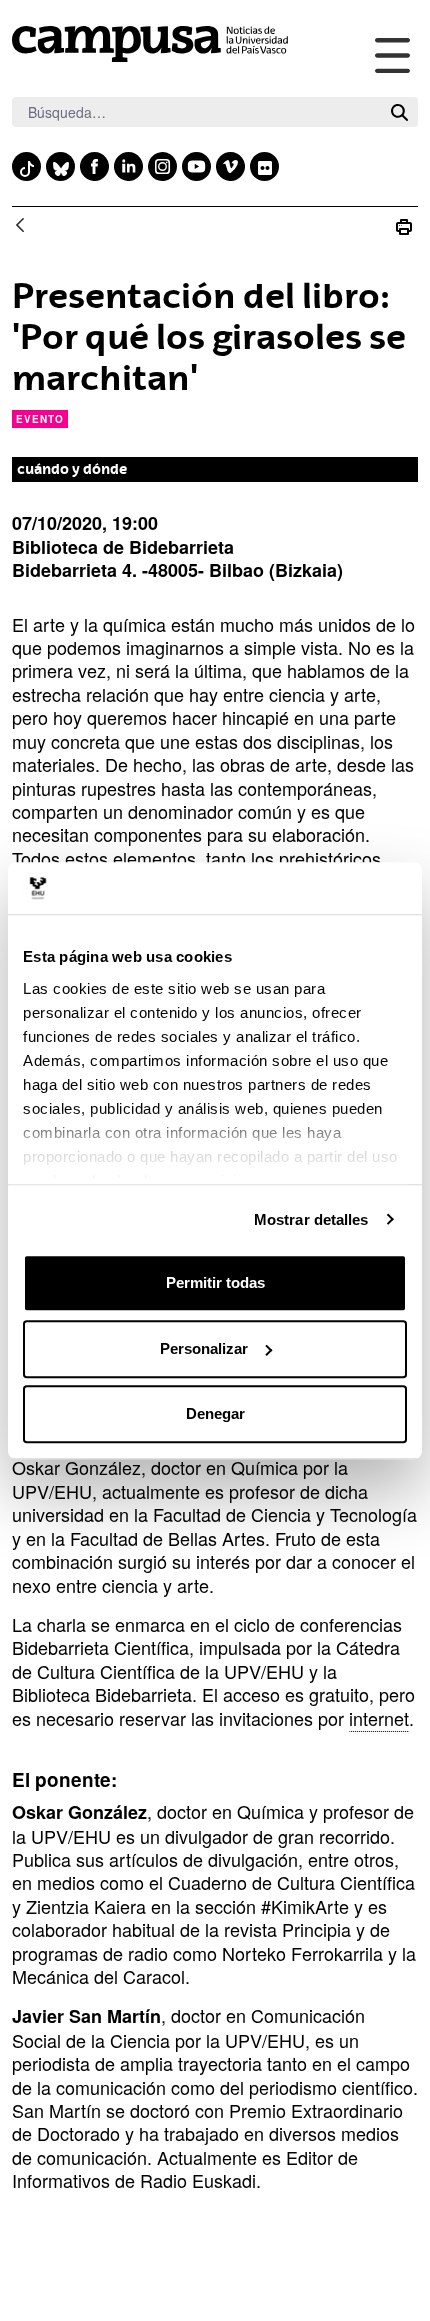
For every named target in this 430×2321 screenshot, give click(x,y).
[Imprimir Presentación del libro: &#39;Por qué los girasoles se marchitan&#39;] (404, 226)
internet (379, 1718)
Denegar (215, 1413)
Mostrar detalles (311, 1219)
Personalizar (204, 1348)
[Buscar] (399, 112)
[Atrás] (20, 226)
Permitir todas (215, 1282)
